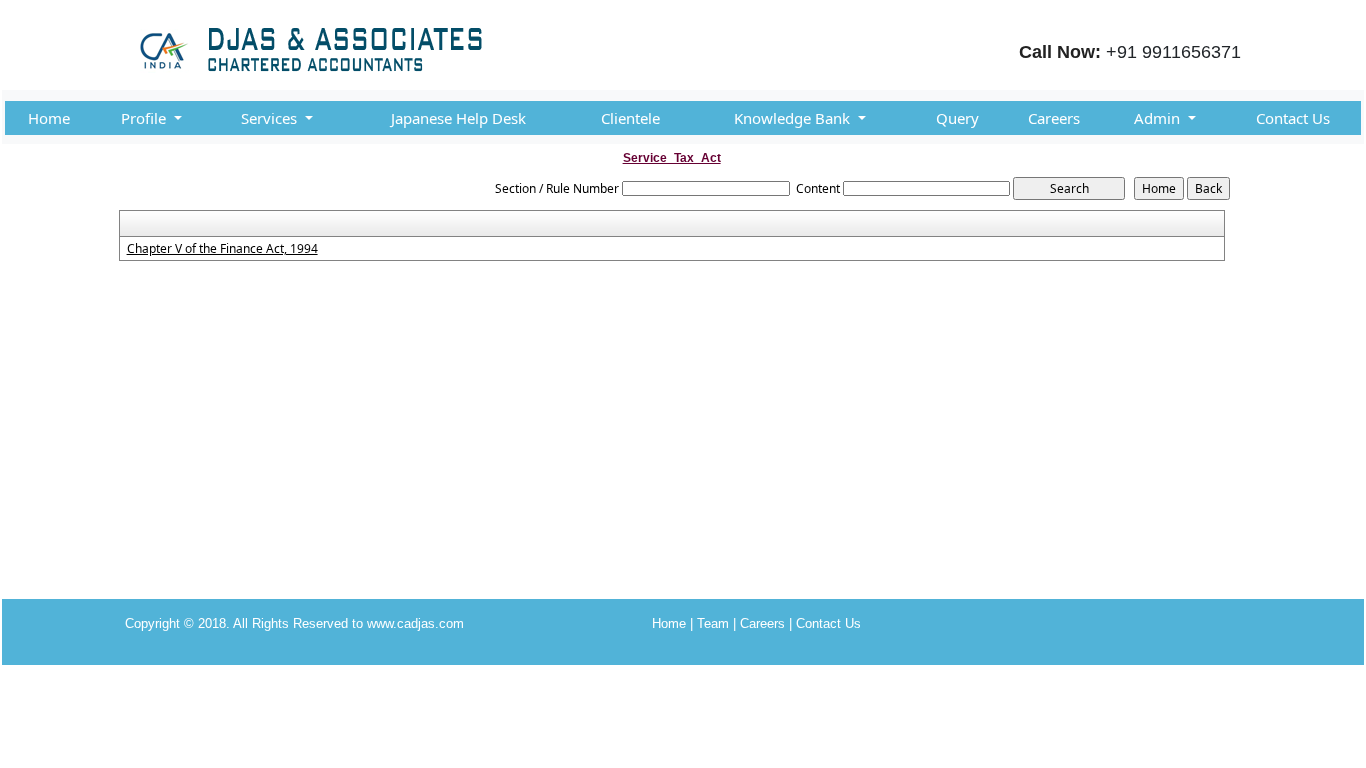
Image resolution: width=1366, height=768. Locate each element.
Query (957, 118)
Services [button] (271, 118)
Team (713, 623)
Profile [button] (145, 118)
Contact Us (1293, 118)
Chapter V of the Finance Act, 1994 (222, 249)
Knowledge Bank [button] (794, 118)
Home (49, 118)
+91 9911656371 (1173, 52)
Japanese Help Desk (458, 118)
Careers (1054, 118)
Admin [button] (1159, 118)
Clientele (630, 118)
